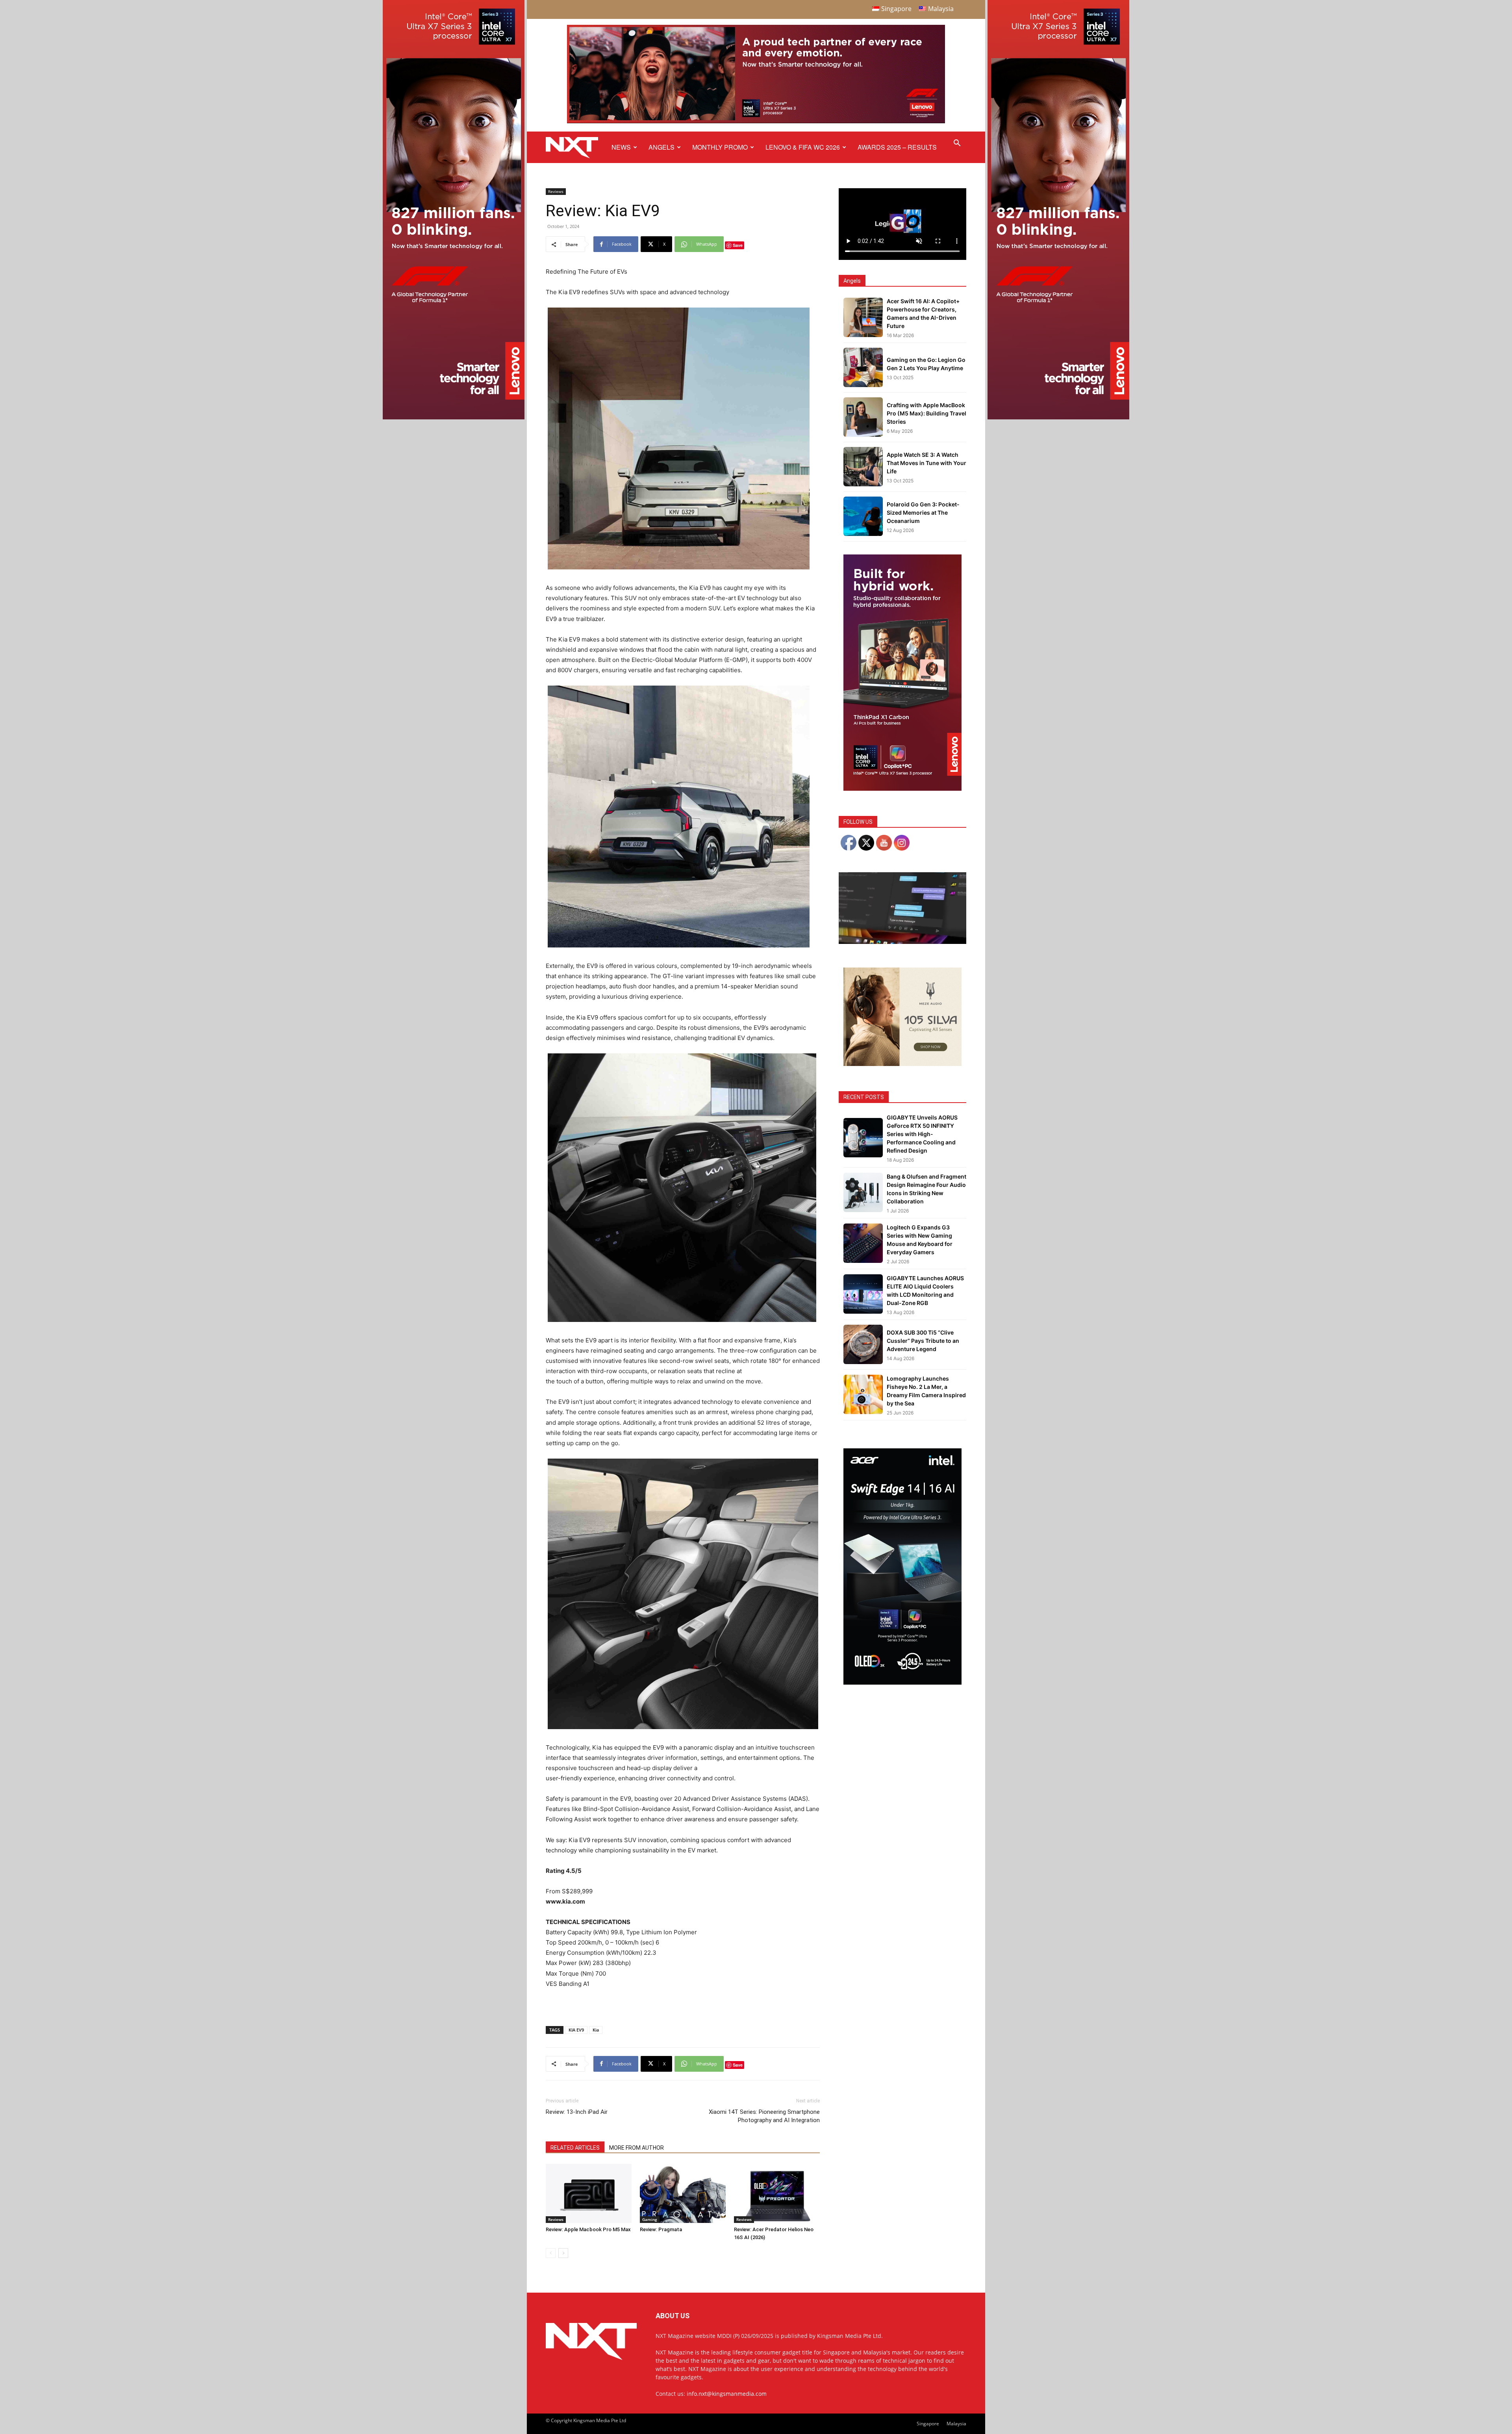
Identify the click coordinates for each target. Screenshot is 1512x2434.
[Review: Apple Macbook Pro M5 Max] (589, 2193)
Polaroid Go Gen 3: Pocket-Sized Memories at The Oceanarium (923, 513)
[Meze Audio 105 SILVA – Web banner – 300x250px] (902, 1064)
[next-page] (563, 2253)
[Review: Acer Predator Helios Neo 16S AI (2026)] (777, 2193)
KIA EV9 (576, 2030)
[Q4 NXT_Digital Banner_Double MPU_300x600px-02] (902, 789)
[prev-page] (551, 2253)
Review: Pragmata (661, 2229)
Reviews (556, 191)
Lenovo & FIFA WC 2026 (803, 147)
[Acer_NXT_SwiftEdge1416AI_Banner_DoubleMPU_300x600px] (902, 1682)
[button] (957, 144)
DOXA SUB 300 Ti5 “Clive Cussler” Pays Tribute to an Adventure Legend (923, 1341)
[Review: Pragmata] (683, 2193)
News (621, 147)
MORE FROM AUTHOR (636, 2148)
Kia (596, 2030)
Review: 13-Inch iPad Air (577, 2112)
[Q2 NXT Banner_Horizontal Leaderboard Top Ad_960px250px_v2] (756, 121)
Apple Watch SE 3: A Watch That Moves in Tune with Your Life (926, 463)
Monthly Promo (720, 147)
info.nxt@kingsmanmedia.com (727, 2394)
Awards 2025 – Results (897, 147)
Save (738, 245)
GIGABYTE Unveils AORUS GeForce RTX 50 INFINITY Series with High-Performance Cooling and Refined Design (922, 1134)
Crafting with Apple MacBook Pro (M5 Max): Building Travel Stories (926, 413)
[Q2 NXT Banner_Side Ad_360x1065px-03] (454, 417)
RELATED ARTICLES (575, 2148)
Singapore (928, 2424)
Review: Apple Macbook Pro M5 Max (588, 2229)
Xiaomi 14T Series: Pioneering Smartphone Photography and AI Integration (764, 2116)
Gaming (650, 2219)
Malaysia (956, 2424)
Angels (661, 147)
